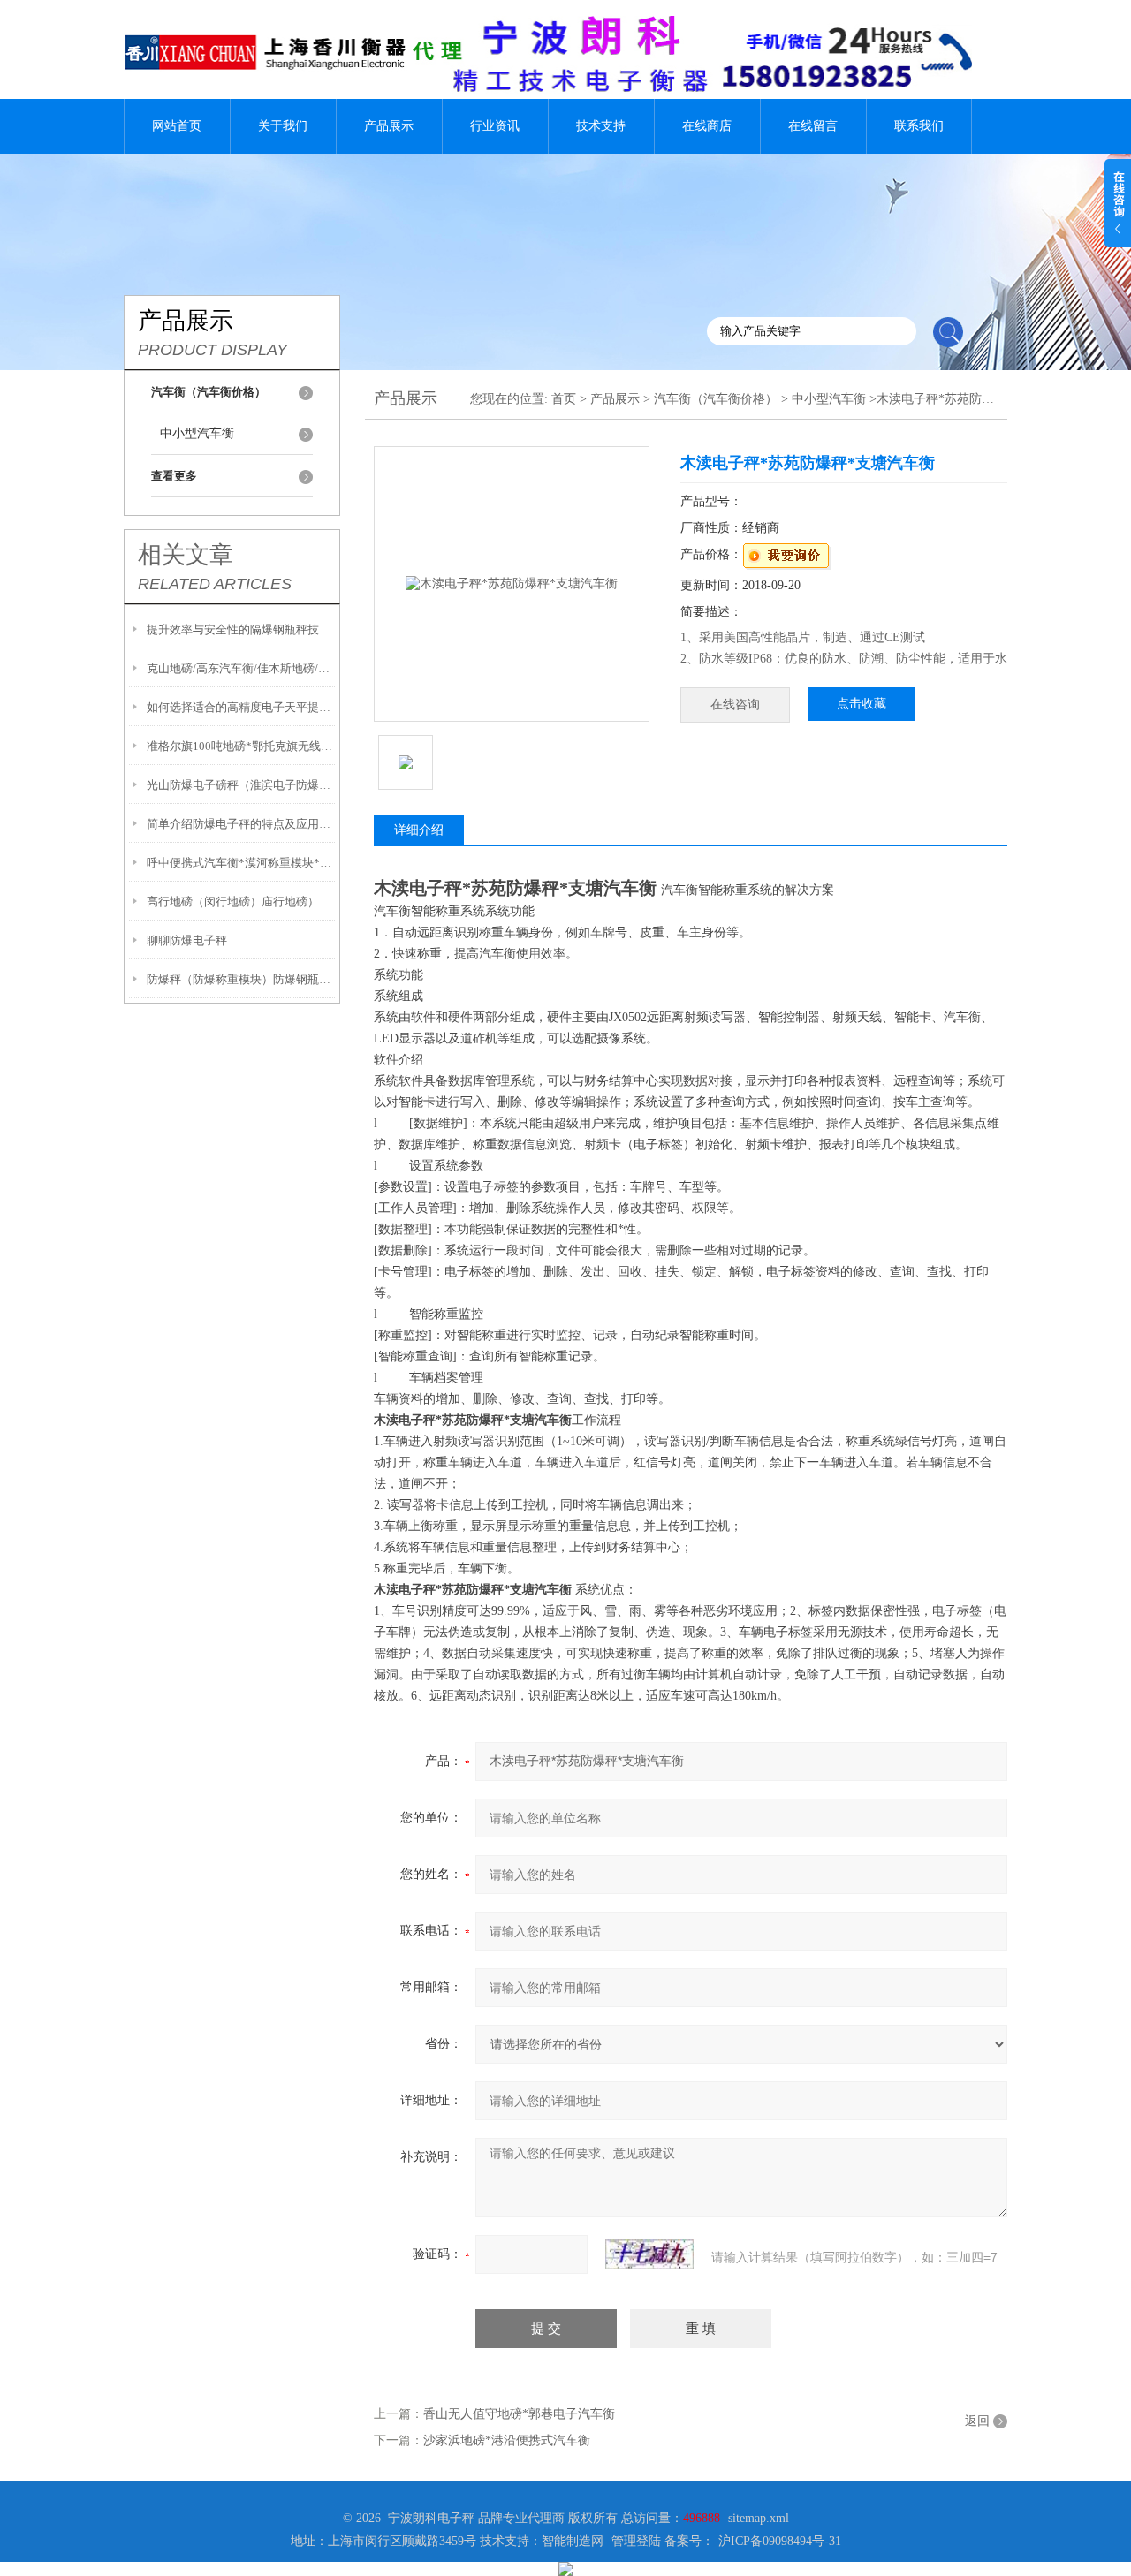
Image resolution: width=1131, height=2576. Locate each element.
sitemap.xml (759, 2518)
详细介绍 (419, 830)
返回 (977, 2421)
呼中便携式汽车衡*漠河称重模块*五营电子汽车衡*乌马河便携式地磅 (241, 863)
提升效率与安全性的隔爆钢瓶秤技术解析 (241, 629)
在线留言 (813, 126)
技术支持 (601, 126)
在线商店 (707, 126)
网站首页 (177, 126)
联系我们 (919, 126)
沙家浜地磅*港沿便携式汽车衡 (507, 2440)
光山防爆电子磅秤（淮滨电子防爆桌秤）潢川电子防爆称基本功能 (241, 785)
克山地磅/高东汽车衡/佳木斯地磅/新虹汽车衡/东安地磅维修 (241, 668)
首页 (564, 399)
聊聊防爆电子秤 (187, 940)
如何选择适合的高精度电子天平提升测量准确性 (241, 707)
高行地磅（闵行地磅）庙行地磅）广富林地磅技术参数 (241, 902)
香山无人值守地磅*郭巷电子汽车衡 (519, 2414)
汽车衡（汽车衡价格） (716, 399)
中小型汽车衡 (197, 433)
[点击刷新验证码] (649, 2254)
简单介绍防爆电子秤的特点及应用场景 (241, 824)
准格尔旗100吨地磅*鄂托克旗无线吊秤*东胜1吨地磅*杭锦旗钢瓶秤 (241, 746)
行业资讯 (495, 126)
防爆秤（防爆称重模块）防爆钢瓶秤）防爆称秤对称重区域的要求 (241, 979)
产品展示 (389, 126)
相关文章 (186, 555)
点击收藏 (862, 704)
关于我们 (283, 126)
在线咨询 (735, 705)
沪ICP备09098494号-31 (780, 2541)
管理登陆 (636, 2541)
